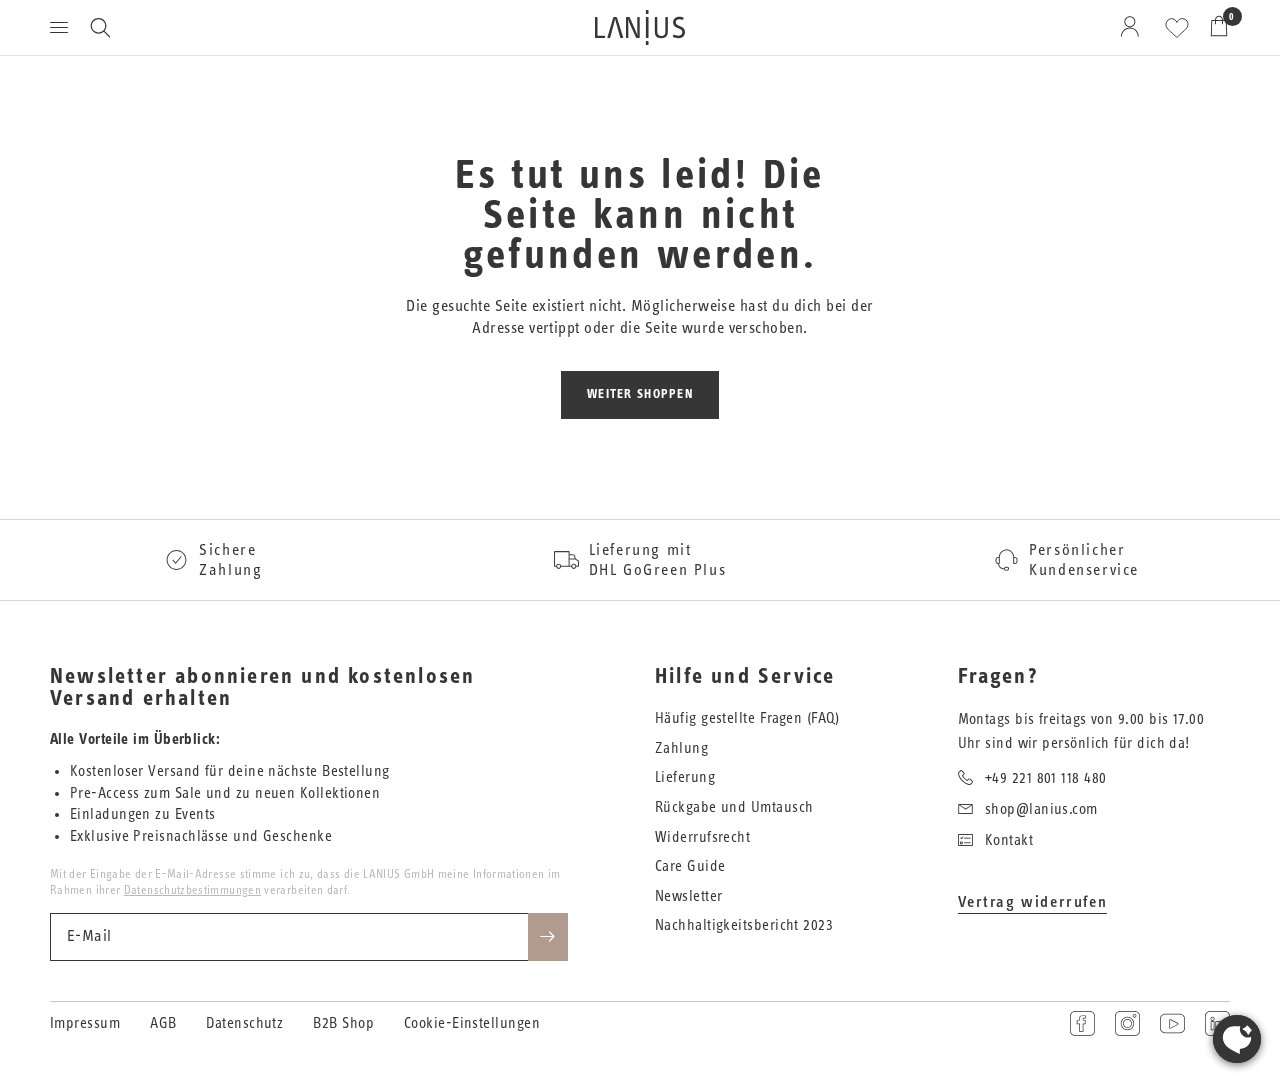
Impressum (85, 1023)
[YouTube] (1172, 1023)
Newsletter (689, 896)
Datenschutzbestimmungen (192, 890)
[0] (1214, 27)
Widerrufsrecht (702, 837)
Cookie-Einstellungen (472, 1023)
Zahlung (681, 748)
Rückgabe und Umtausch (734, 807)
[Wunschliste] (1177, 28)
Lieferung (685, 777)
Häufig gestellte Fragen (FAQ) (747, 718)
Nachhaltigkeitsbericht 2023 (744, 925)
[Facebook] (1082, 1023)
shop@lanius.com (1041, 809)
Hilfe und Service (745, 677)
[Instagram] (1127, 1023)
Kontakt (1009, 840)
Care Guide (690, 866)
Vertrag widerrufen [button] (1033, 902)
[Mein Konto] (1133, 27)
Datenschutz (244, 1023)
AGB (163, 1023)
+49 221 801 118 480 (1046, 778)
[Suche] (100, 27)
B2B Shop (343, 1023)
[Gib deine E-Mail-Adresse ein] (548, 937)
